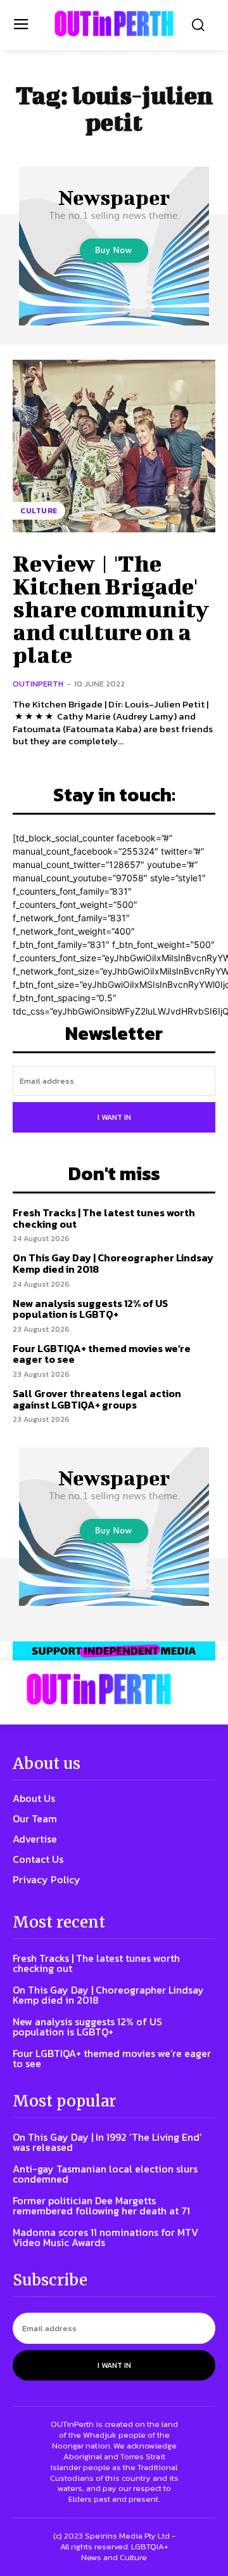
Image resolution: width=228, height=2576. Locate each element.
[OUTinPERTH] (114, 23)
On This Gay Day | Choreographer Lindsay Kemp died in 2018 (113, 1263)
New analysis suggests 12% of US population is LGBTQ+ (90, 1309)
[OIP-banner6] (114, 1651)
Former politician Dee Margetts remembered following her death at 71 (101, 2205)
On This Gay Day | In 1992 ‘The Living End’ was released (107, 2142)
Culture (39, 511)
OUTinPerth (38, 684)
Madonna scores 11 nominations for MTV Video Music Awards (105, 2237)
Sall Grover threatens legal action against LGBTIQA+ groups (97, 1399)
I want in (114, 1117)
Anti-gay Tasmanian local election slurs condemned (105, 2174)
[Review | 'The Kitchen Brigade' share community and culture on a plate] (114, 446)
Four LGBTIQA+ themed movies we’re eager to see (102, 1354)
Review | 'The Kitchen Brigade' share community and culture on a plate (111, 608)
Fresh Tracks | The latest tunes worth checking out (104, 1218)
